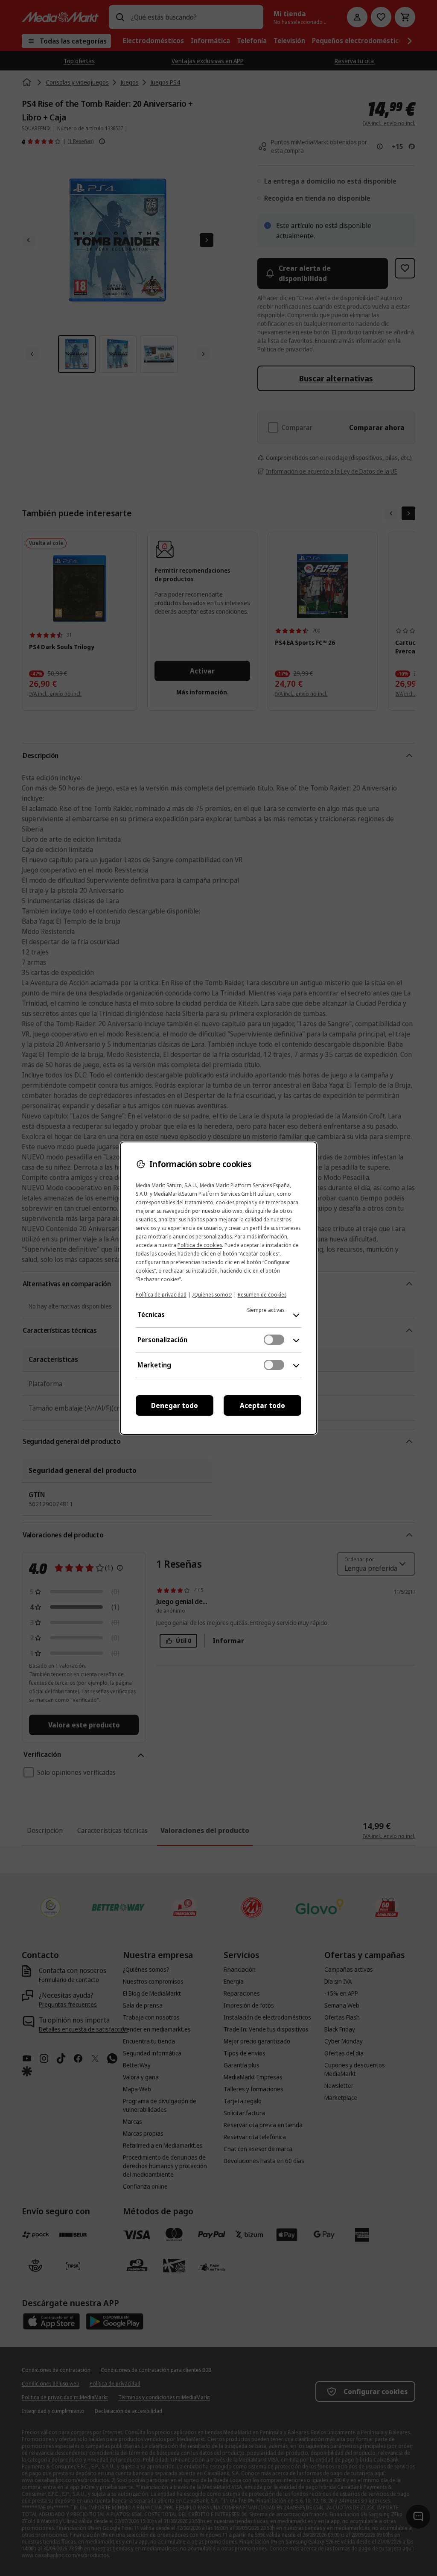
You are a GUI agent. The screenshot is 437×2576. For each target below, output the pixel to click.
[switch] (274, 1340)
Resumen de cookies (262, 1295)
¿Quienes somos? (212, 1295)
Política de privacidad (161, 1295)
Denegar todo (175, 1405)
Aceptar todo (262, 1405)
